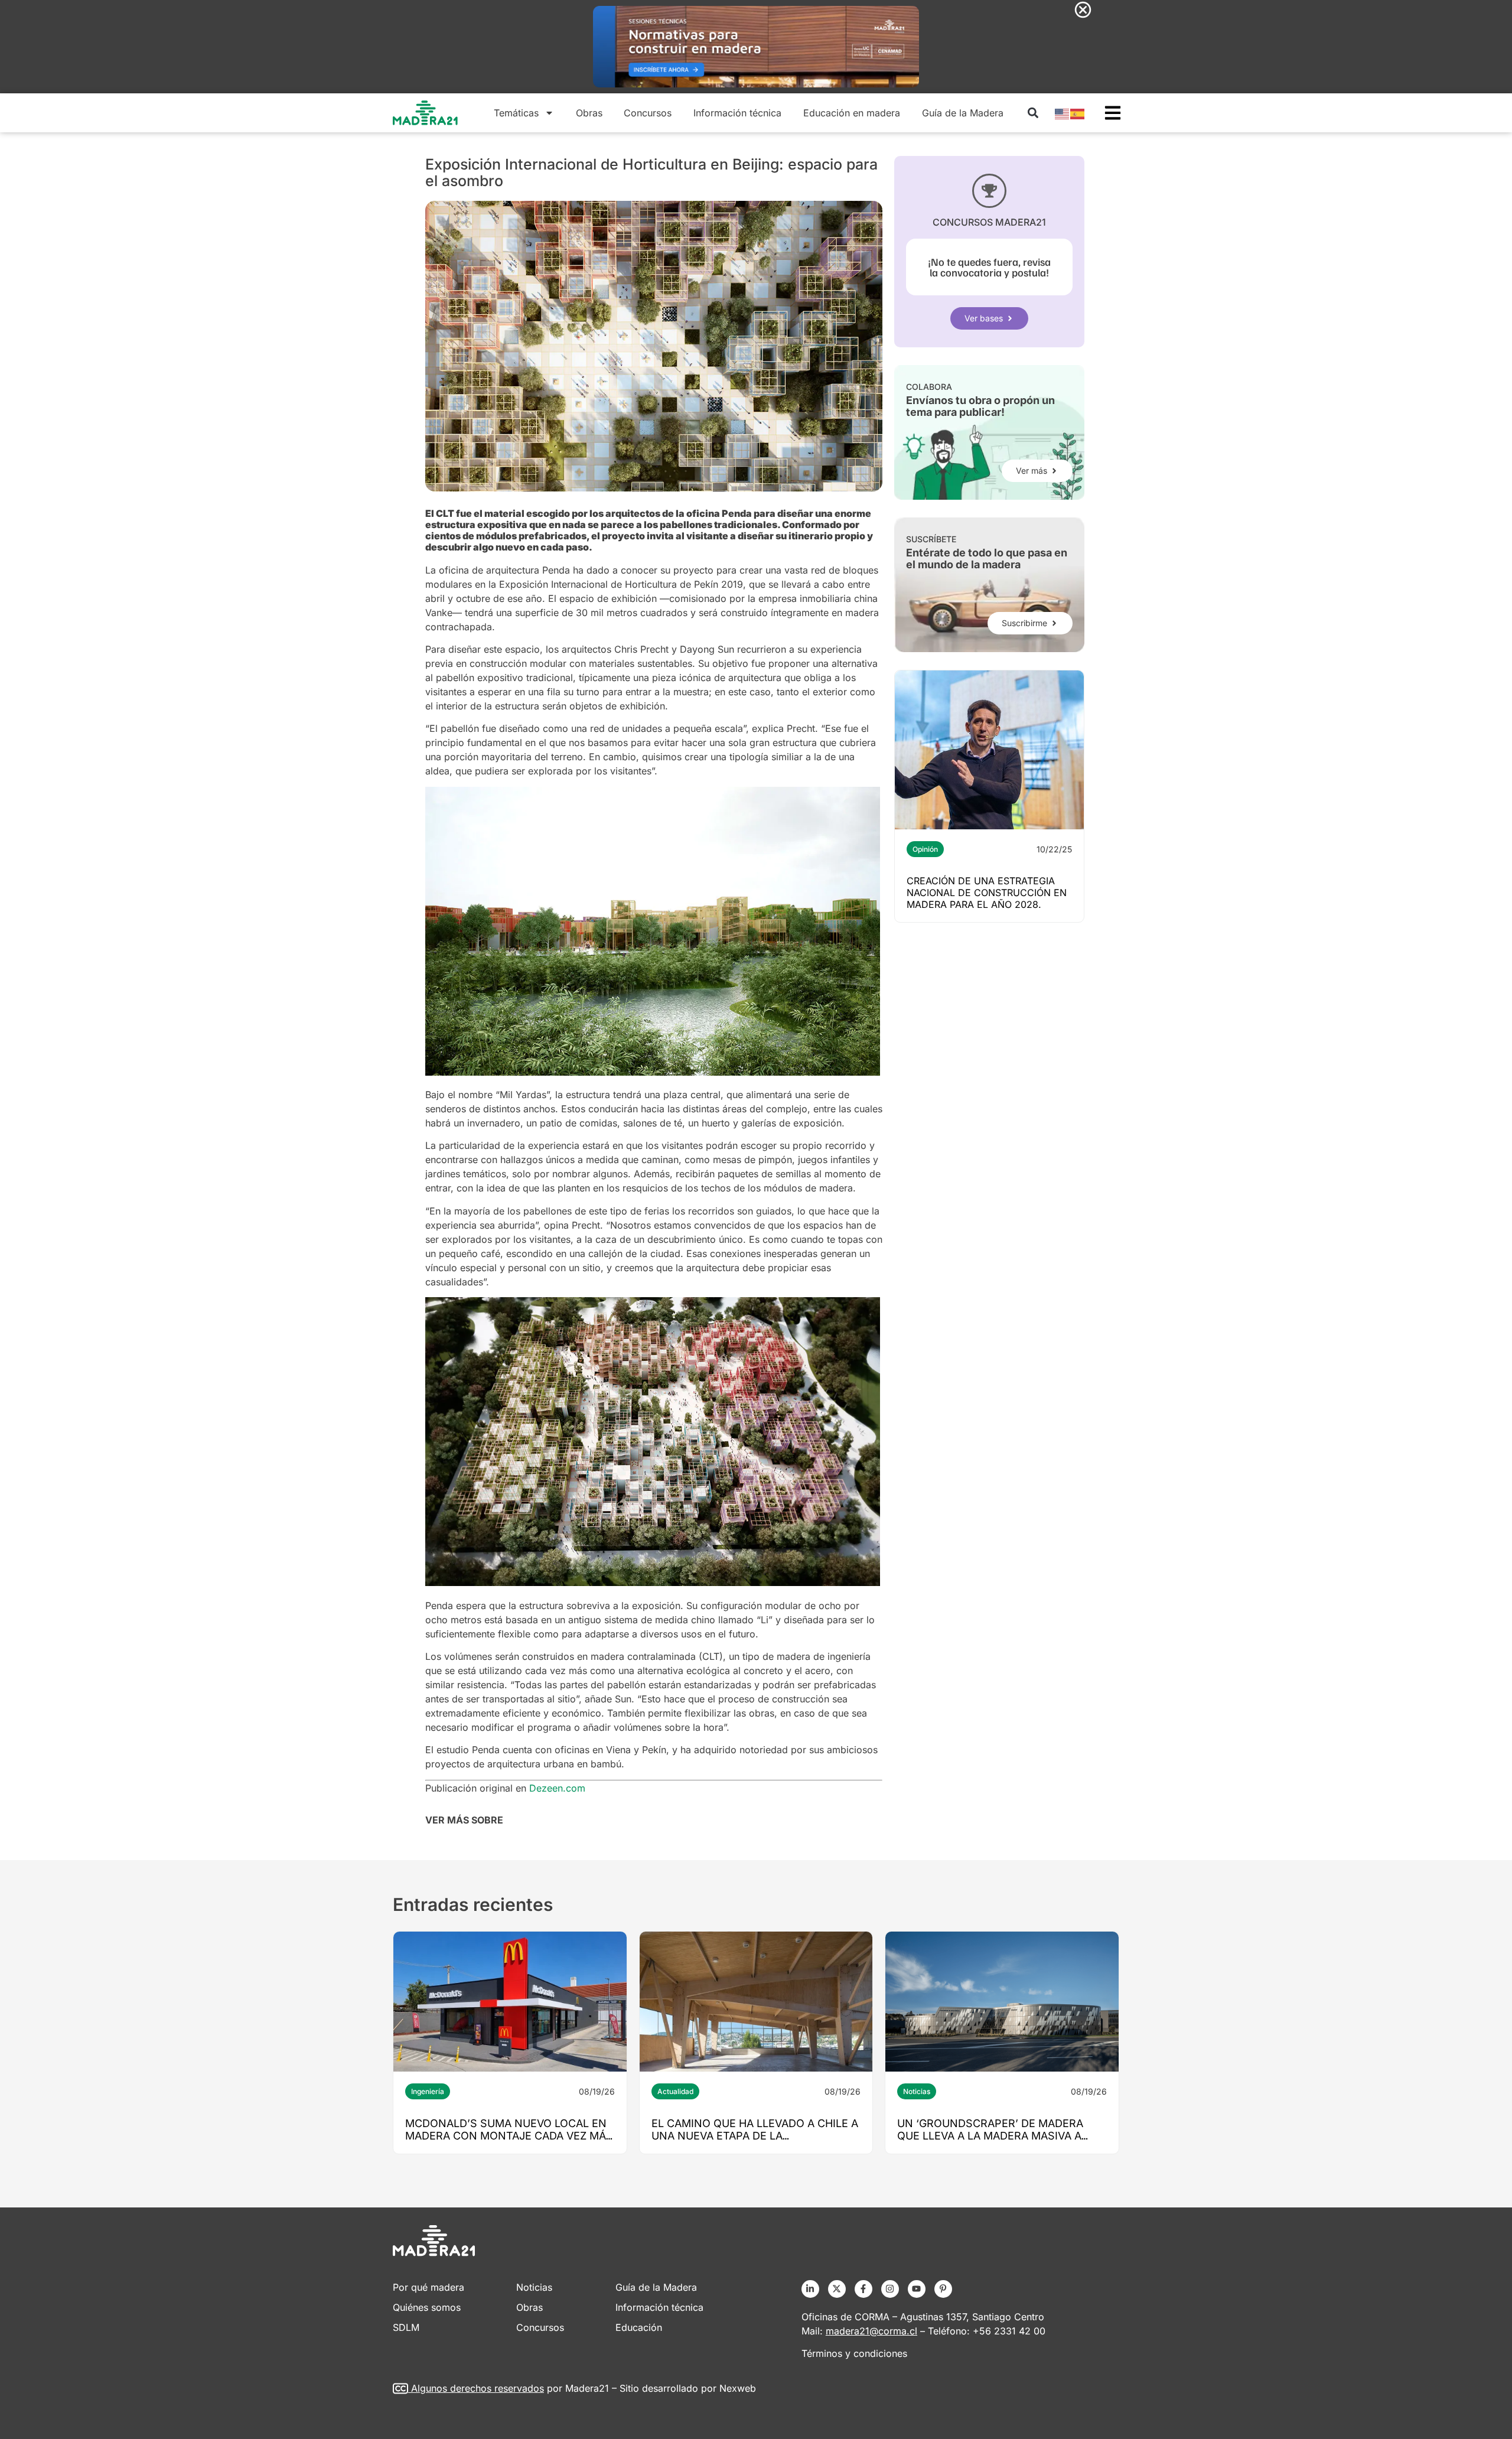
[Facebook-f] (863, 2289)
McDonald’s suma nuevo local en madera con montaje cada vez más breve (509, 2136)
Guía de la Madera (963, 113)
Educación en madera (852, 113)
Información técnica (737, 113)
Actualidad (675, 2091)
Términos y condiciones (854, 2353)
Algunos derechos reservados (478, 2388)
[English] (1063, 113)
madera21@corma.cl (871, 2331)
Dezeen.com (557, 1788)
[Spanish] (1078, 113)
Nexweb (738, 2388)
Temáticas (516, 113)
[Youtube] (917, 2289)
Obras (589, 113)
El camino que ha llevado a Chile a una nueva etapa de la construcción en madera (755, 2136)
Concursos (648, 113)
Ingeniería (428, 2091)
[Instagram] (890, 2289)
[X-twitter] (837, 2289)
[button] (1033, 113)
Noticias (917, 2091)
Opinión (925, 849)
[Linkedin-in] (810, 2289)
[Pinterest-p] (943, 2289)
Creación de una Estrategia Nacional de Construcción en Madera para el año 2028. (987, 893)
